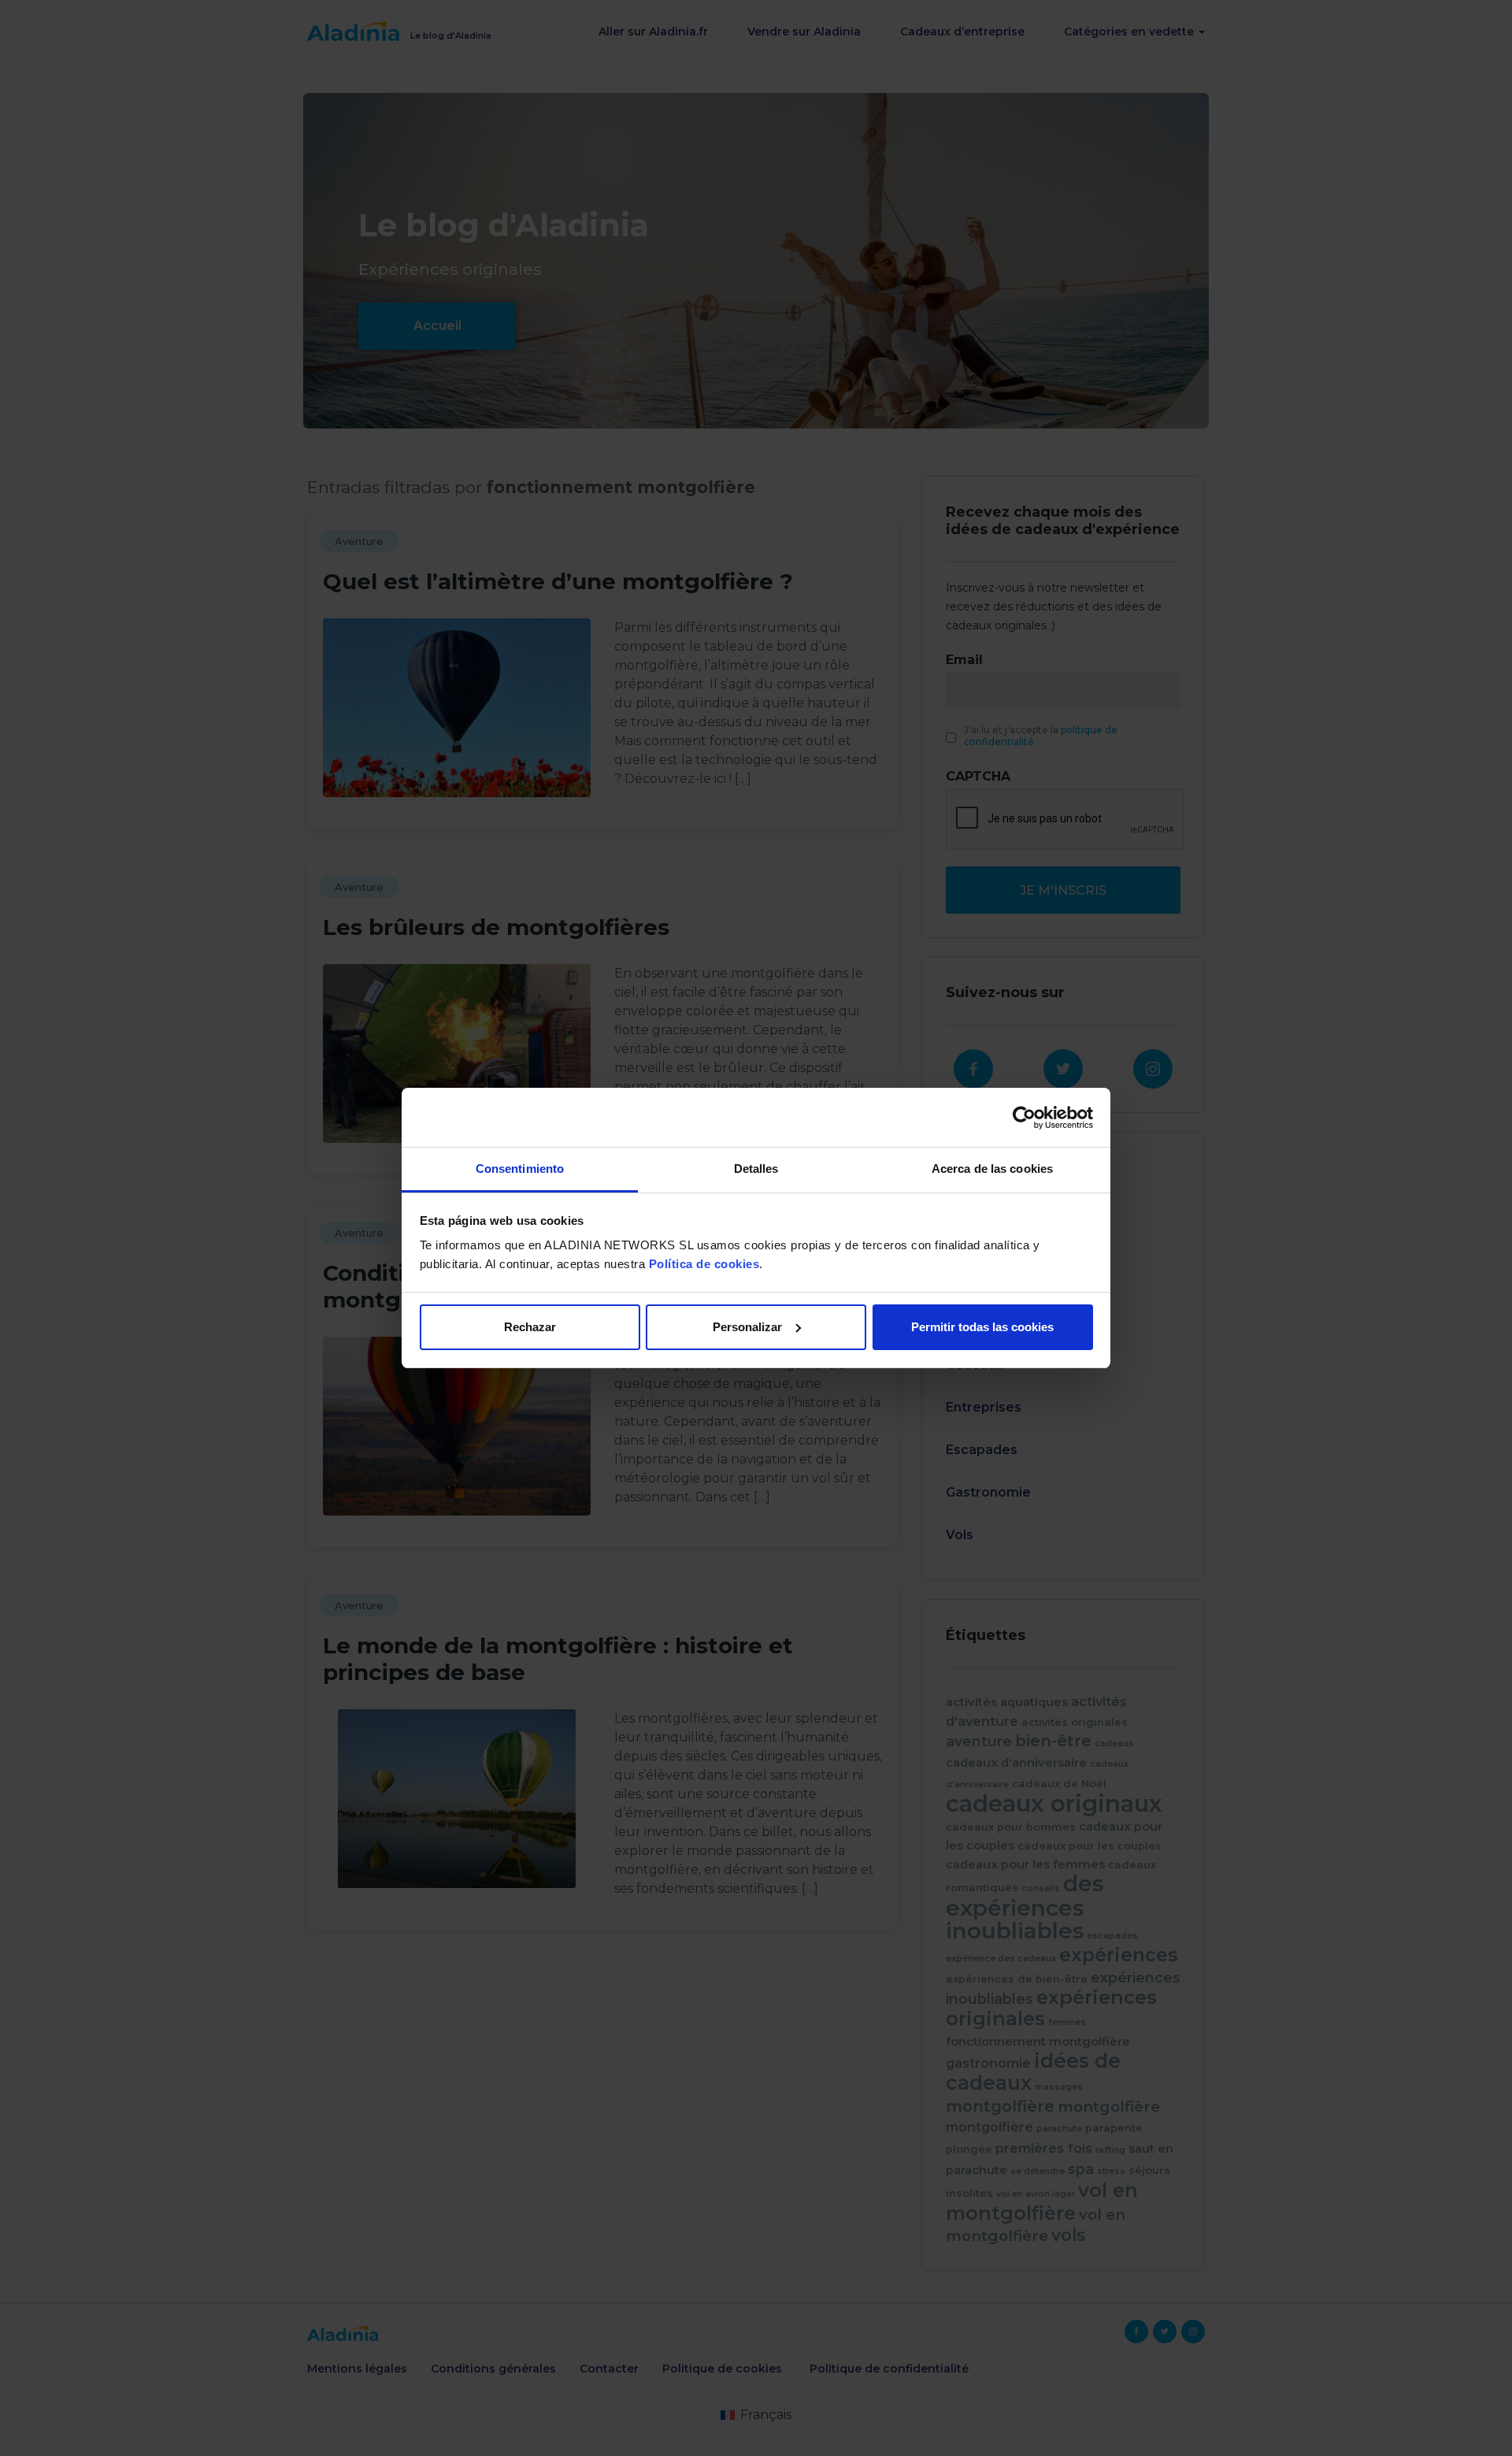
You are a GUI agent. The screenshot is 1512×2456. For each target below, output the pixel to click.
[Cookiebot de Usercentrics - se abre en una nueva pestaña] (1024, 1118)
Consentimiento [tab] (520, 1169)
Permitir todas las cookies (982, 1327)
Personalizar (747, 1327)
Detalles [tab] (756, 1169)
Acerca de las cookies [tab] (992, 1169)
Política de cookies (704, 1264)
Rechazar (530, 1327)
